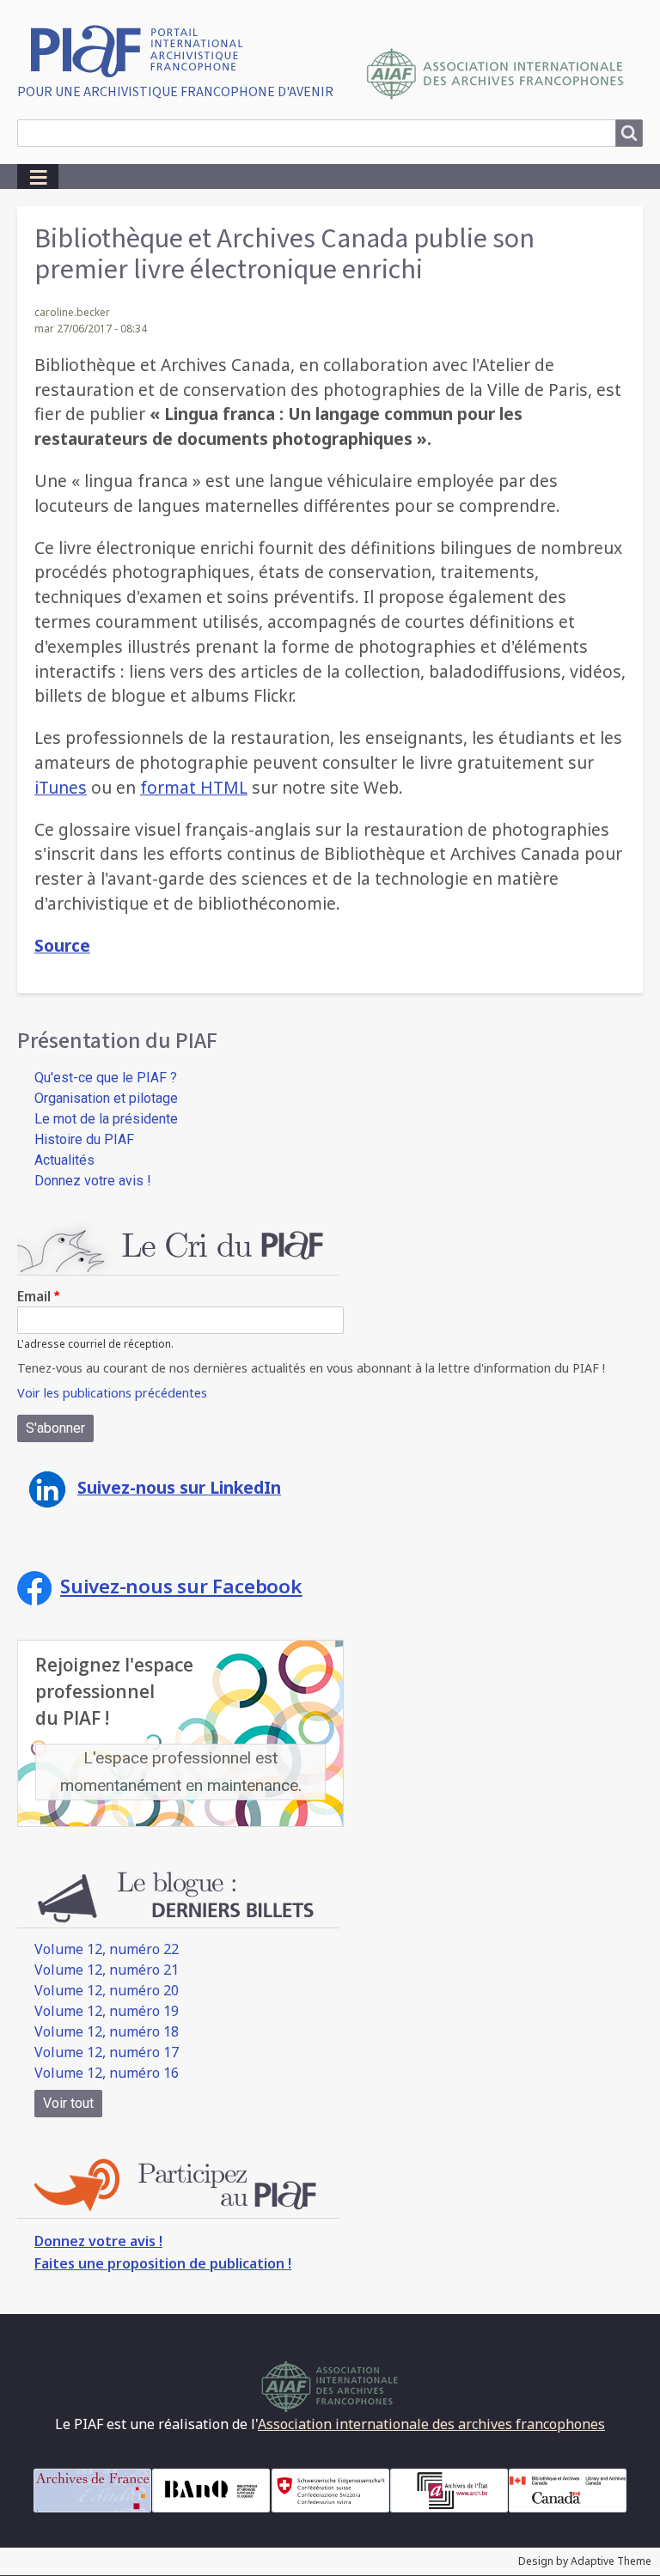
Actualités (64, 1160)
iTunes (61, 787)
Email (34, 1296)
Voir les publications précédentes (112, 1393)
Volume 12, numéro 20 (107, 1990)
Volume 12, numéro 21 (107, 1970)
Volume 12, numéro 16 (107, 2073)
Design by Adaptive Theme (585, 2561)
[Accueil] (143, 49)
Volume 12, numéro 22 (107, 1949)
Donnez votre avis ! (93, 1181)
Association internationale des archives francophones (431, 2424)
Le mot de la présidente (106, 1119)
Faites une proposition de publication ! (163, 2263)
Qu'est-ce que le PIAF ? (106, 1078)
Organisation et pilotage (106, 1098)
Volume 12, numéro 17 (107, 2052)
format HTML (194, 787)
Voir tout (68, 2103)
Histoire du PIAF (84, 1139)
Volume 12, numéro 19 (107, 2011)
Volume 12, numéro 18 (107, 2031)
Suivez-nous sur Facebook (181, 1586)
